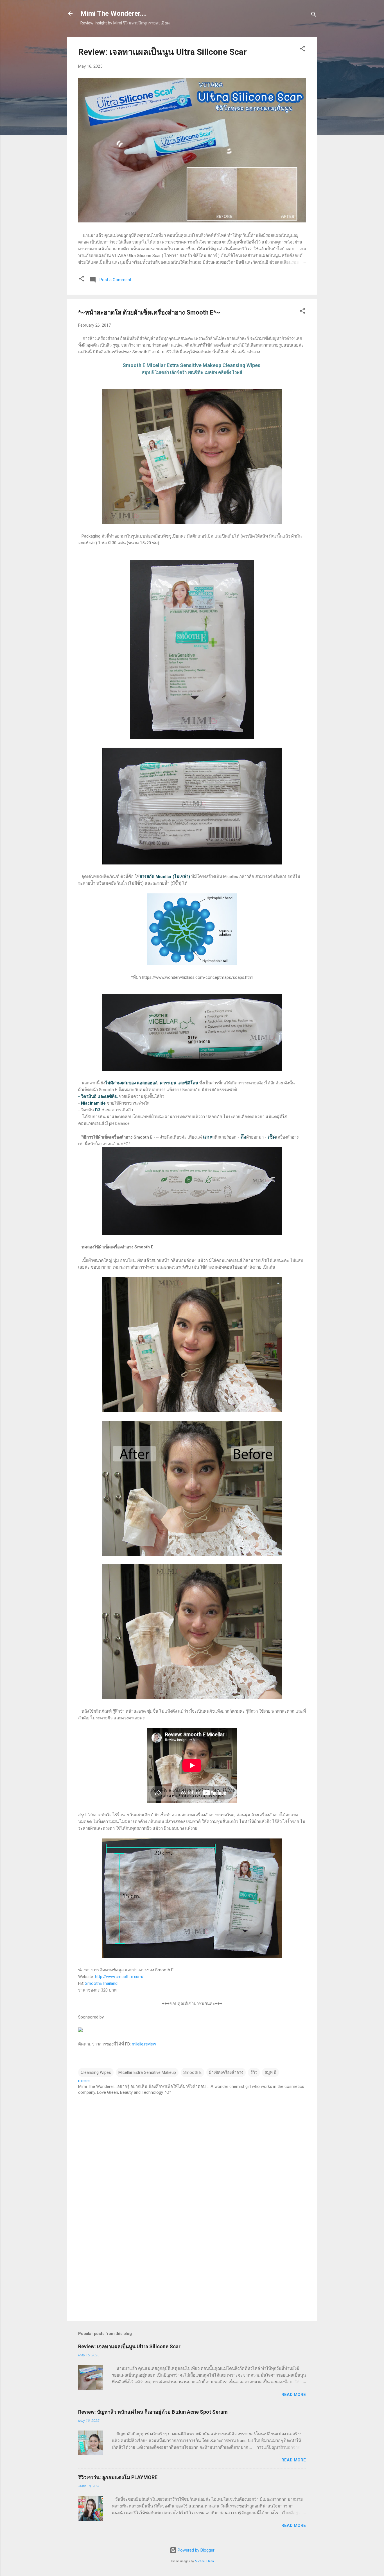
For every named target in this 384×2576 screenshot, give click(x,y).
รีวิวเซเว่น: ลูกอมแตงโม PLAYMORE (118, 2477)
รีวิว (254, 2072)
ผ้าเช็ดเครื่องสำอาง (226, 2072)
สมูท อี (270, 2072)
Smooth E (192, 2072)
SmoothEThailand (101, 1983)
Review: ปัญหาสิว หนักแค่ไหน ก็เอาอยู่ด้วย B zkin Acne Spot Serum (154, 2412)
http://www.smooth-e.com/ (119, 1977)
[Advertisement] (192, 2268)
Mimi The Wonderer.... (114, 13)
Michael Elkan (204, 2561)
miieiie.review (144, 2044)
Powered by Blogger (196, 2550)
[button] (302, 50)
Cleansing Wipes (96, 2072)
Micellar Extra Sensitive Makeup (147, 2072)
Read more (294, 2395)
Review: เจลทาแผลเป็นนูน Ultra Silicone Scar (162, 52)
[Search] (314, 15)
